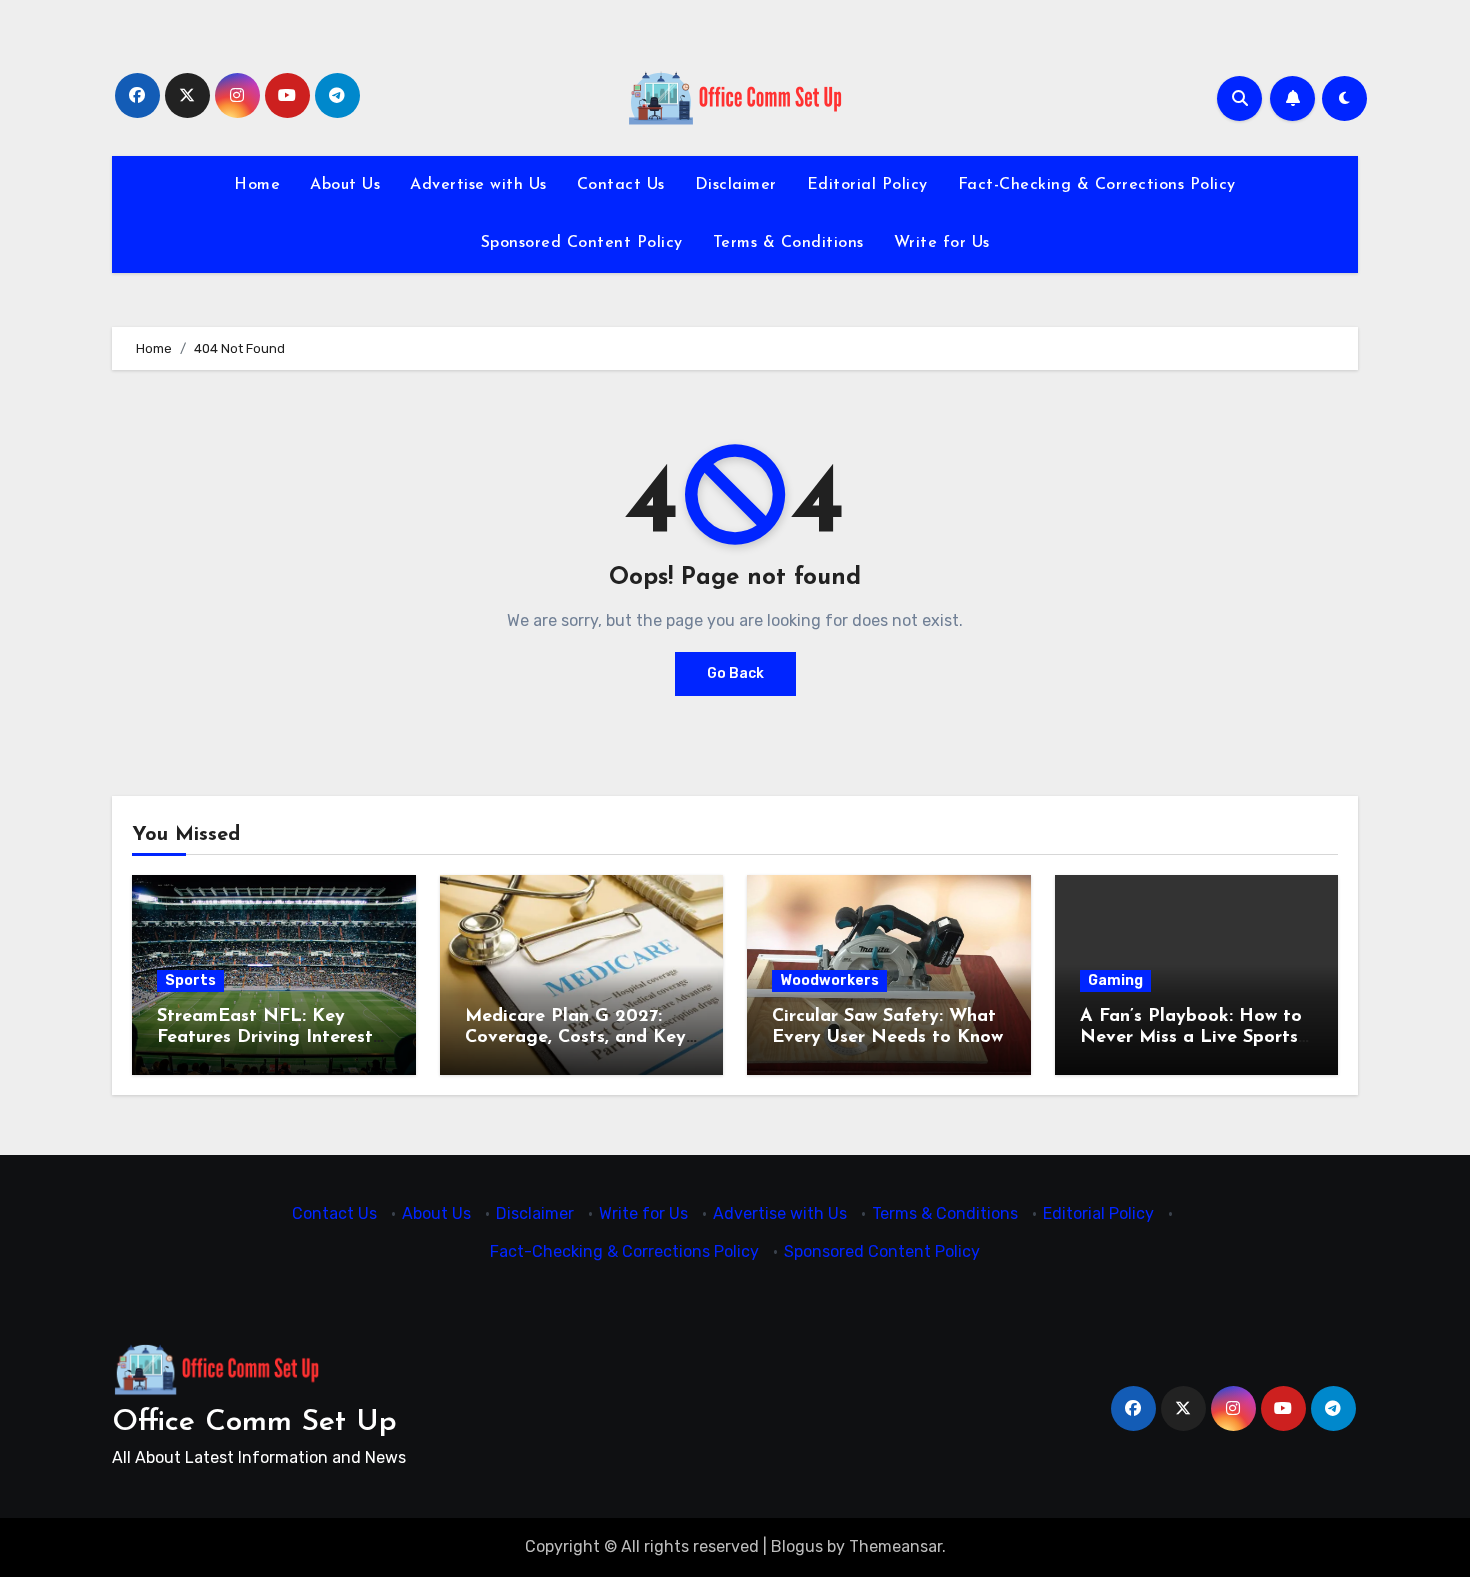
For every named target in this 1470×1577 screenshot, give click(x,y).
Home (257, 185)
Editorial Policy (867, 185)
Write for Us (942, 243)
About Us (345, 185)
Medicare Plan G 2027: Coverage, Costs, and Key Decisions (575, 1038)
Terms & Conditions (788, 243)
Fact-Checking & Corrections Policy (1097, 185)
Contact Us (621, 185)
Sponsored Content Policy (582, 243)
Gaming (1115, 980)
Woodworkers (829, 980)
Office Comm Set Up (254, 1422)
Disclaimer (736, 185)
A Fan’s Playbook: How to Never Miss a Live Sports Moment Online (1191, 1038)
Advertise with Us (478, 185)
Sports (190, 980)
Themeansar (895, 1546)
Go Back (735, 673)
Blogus (797, 1546)
